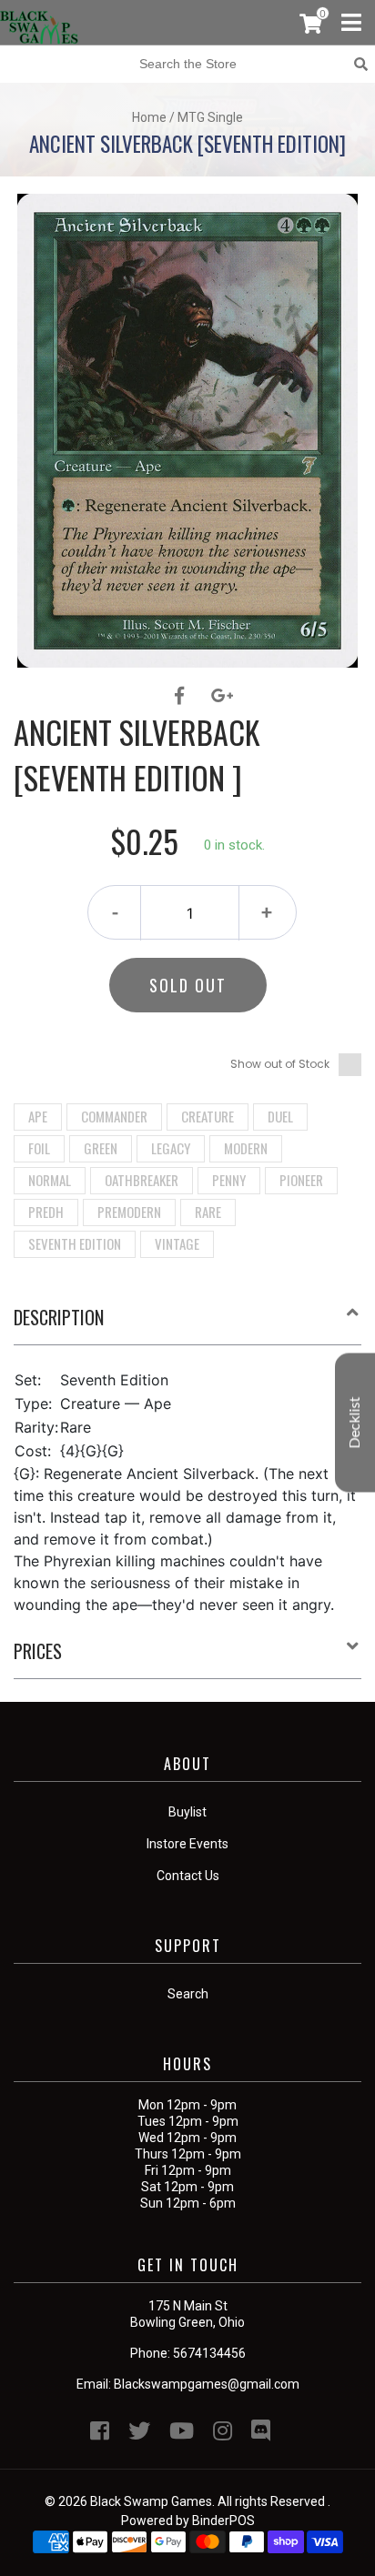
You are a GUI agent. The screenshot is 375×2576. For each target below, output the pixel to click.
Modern (246, 1148)
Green (101, 1148)
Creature (208, 1116)
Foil (39, 1148)
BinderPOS (223, 2521)
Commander (114, 1116)
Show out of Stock (280, 1064)
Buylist (187, 1812)
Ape (38, 1116)
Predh (46, 1212)
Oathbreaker (142, 1180)
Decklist (355, 1423)
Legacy (171, 1148)
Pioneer (301, 1180)
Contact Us (188, 1876)
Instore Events (187, 1844)
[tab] (187, 1324)
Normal (50, 1180)
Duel (280, 1116)
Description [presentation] (59, 1317)
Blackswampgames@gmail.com (207, 2384)
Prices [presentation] (38, 1651)
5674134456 (209, 2353)
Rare (208, 1212)
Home (149, 117)
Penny (229, 1180)
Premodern (129, 1212)
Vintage (177, 1243)
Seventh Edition (75, 1243)
